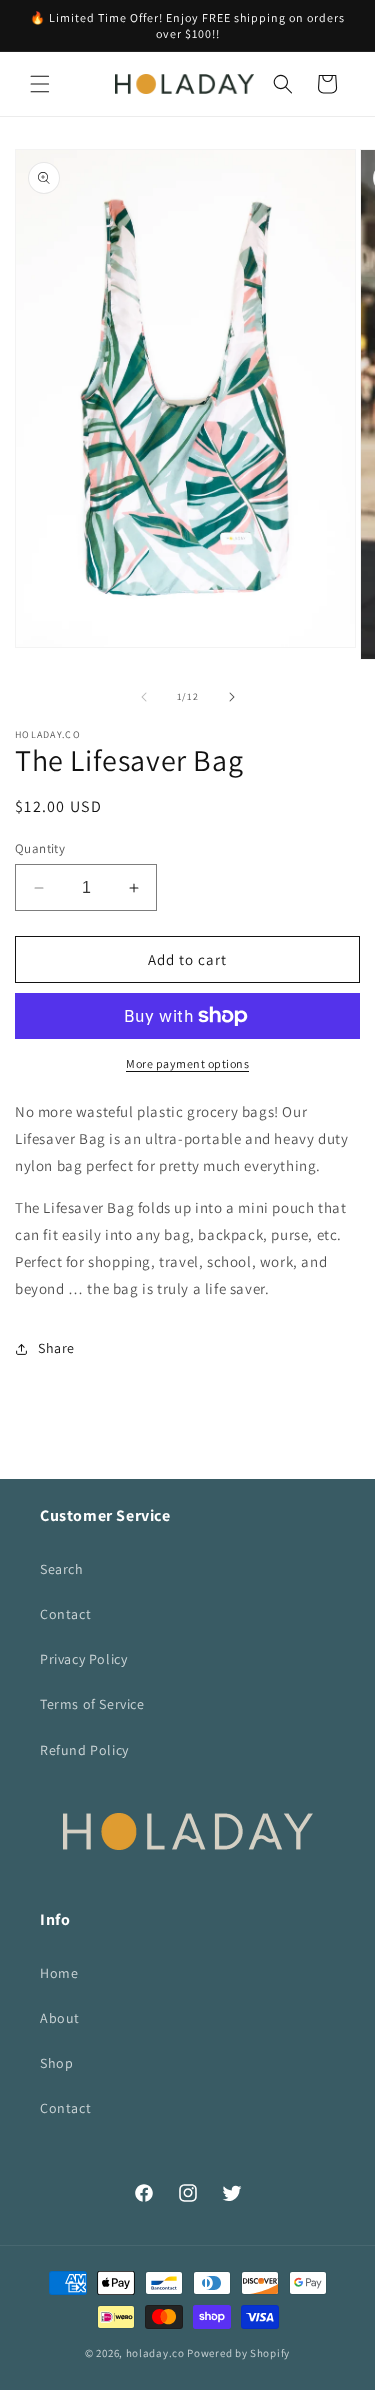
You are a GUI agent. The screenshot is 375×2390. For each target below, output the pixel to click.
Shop (56, 2063)
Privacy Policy (83, 1659)
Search (62, 1569)
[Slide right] (232, 697)
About (60, 2018)
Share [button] (56, 1348)
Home (59, 1973)
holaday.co (155, 2353)
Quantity (40, 848)
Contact (65, 1614)
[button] (40, 84)
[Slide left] (144, 697)
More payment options (187, 1063)
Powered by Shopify (238, 2353)
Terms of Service (92, 1704)
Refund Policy (84, 1750)
